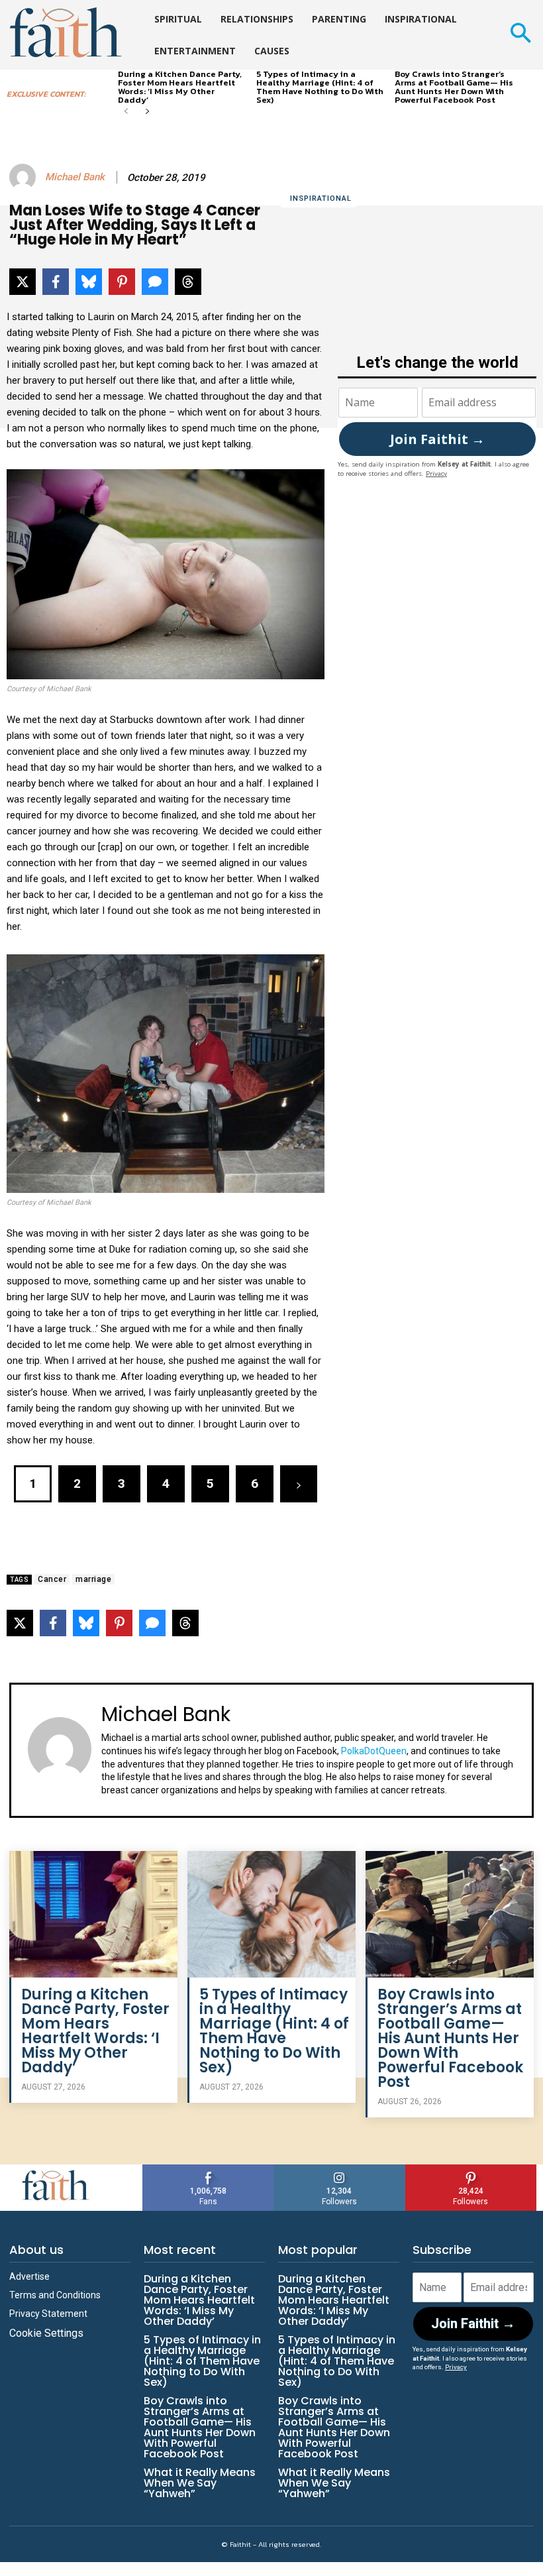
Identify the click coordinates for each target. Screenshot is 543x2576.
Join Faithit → (437, 439)
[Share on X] (23, 282)
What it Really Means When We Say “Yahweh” (200, 2483)
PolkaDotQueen (374, 1751)
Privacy (436, 474)
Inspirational (321, 198)
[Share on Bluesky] (89, 282)
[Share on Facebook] (56, 282)
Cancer (52, 1579)
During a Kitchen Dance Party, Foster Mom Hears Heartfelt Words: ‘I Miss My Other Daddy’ (180, 87)
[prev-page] (126, 112)
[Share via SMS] (155, 282)
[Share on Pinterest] (122, 282)
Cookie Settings (46, 2333)
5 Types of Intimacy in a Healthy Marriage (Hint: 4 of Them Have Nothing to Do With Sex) (320, 87)
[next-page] (147, 112)
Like (209, 2169)
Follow (339, 2169)
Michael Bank (75, 177)
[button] (520, 35)
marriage (93, 1579)
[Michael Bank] (25, 177)
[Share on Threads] (188, 282)
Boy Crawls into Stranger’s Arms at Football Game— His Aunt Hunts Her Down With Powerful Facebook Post (454, 87)
